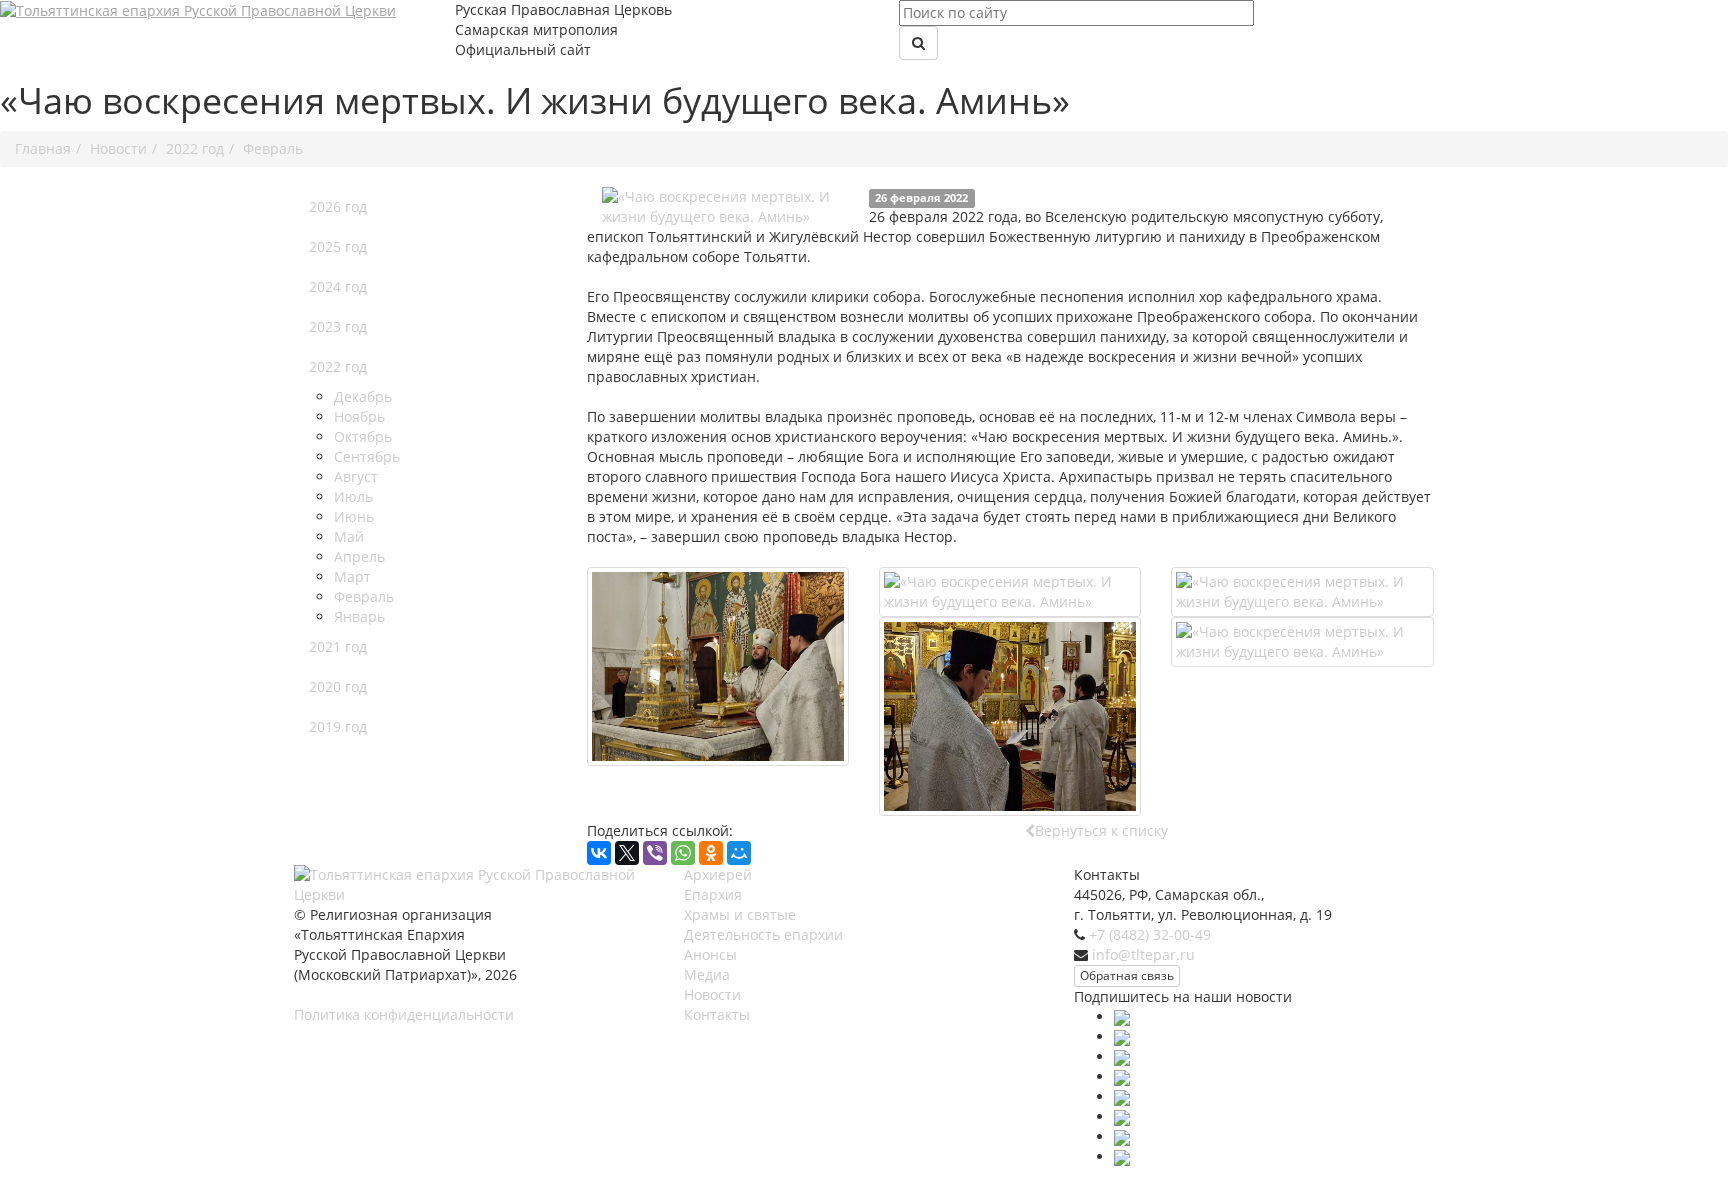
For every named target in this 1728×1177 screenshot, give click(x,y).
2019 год (338, 726)
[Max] (1122, 1016)
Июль (353, 496)
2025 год (338, 246)
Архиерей (718, 874)
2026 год (338, 206)
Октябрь (363, 436)
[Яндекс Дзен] (1122, 1156)
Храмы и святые (740, 914)
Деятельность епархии (763, 934)
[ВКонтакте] (599, 853)
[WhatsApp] (683, 853)
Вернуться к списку (1101, 830)
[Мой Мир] (739, 853)
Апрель (359, 556)
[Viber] (655, 853)
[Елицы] (1122, 1136)
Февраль (364, 596)
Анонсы (710, 954)
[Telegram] (1122, 1096)
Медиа (707, 974)
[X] (627, 853)
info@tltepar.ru (1143, 954)
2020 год (338, 686)
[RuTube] (1122, 1116)
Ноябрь (359, 416)
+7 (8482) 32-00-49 (1150, 934)
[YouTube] (1122, 1076)
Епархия (713, 894)
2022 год (338, 366)
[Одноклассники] (711, 853)
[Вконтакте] (1122, 1036)
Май (349, 536)
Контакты (717, 1014)
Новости (712, 994)
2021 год (338, 646)
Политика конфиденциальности (404, 1014)
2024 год (338, 286)
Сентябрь (367, 456)
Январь (359, 616)
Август (356, 476)
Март (352, 576)
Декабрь (363, 396)
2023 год (338, 326)
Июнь (354, 516)
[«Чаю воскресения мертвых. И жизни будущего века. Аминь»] (728, 207)
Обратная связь (1127, 975)
